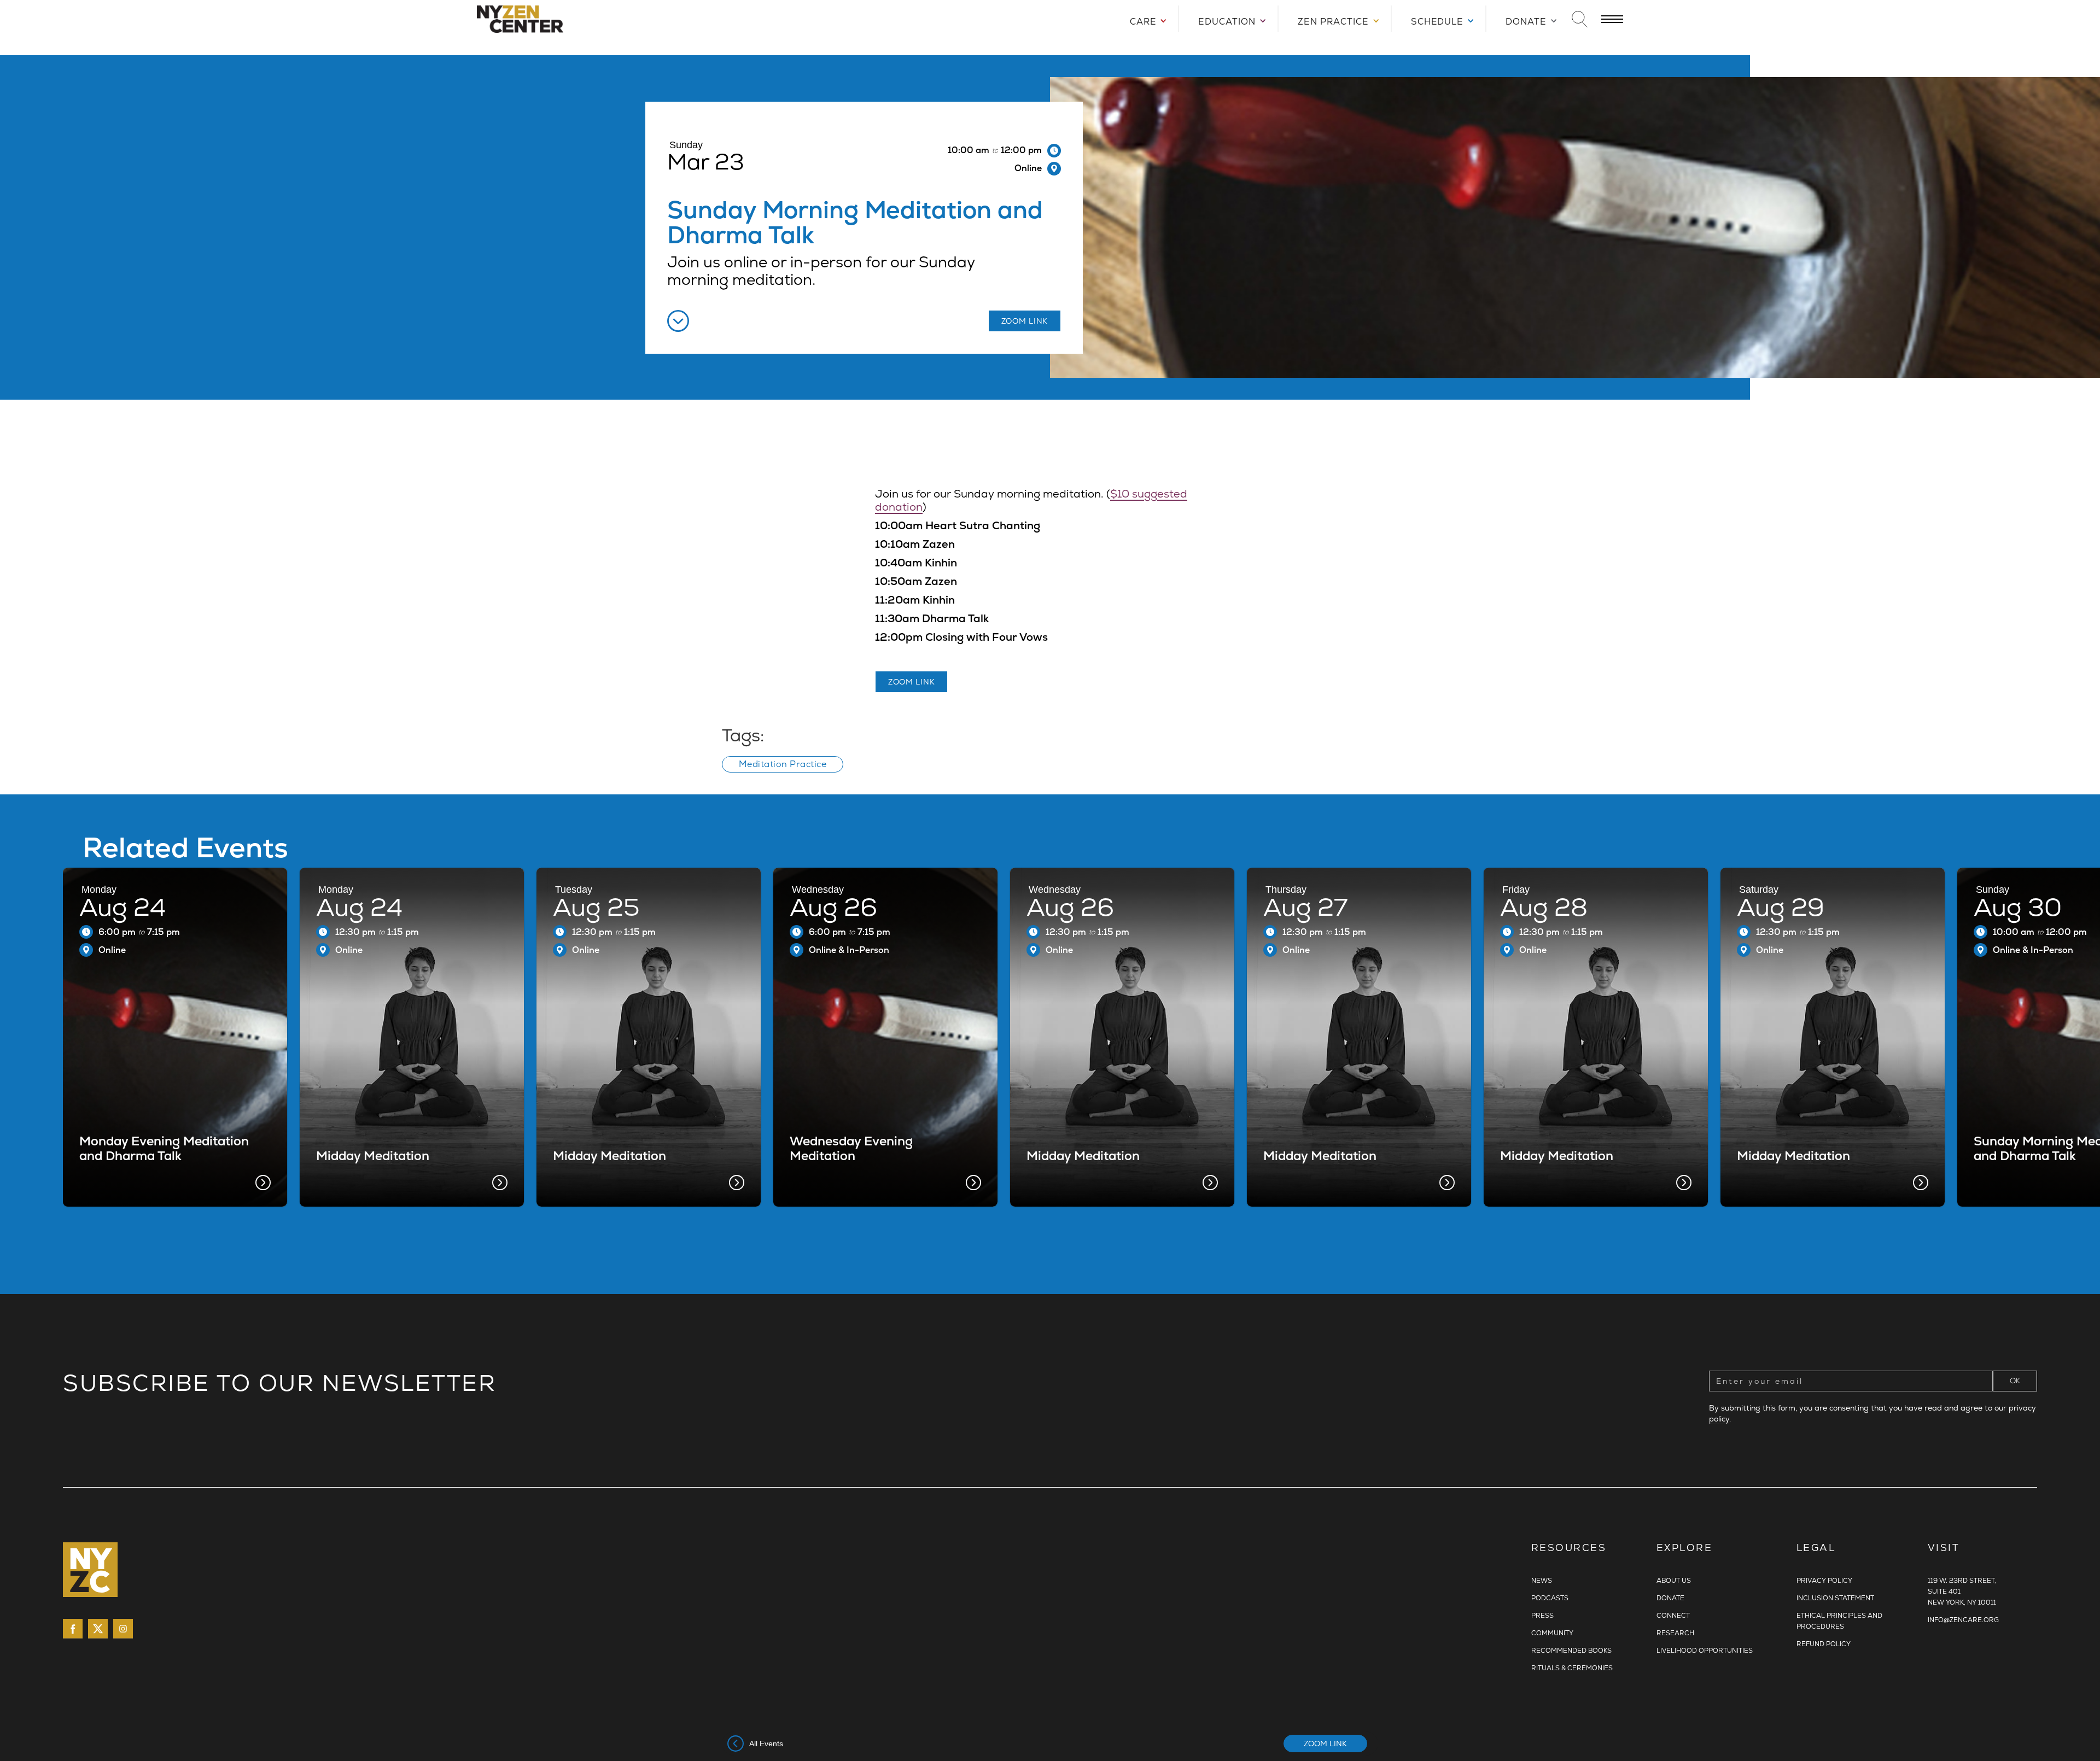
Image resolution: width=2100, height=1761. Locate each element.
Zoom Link (1325, 1744)
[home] (586, 19)
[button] (1144, 19)
